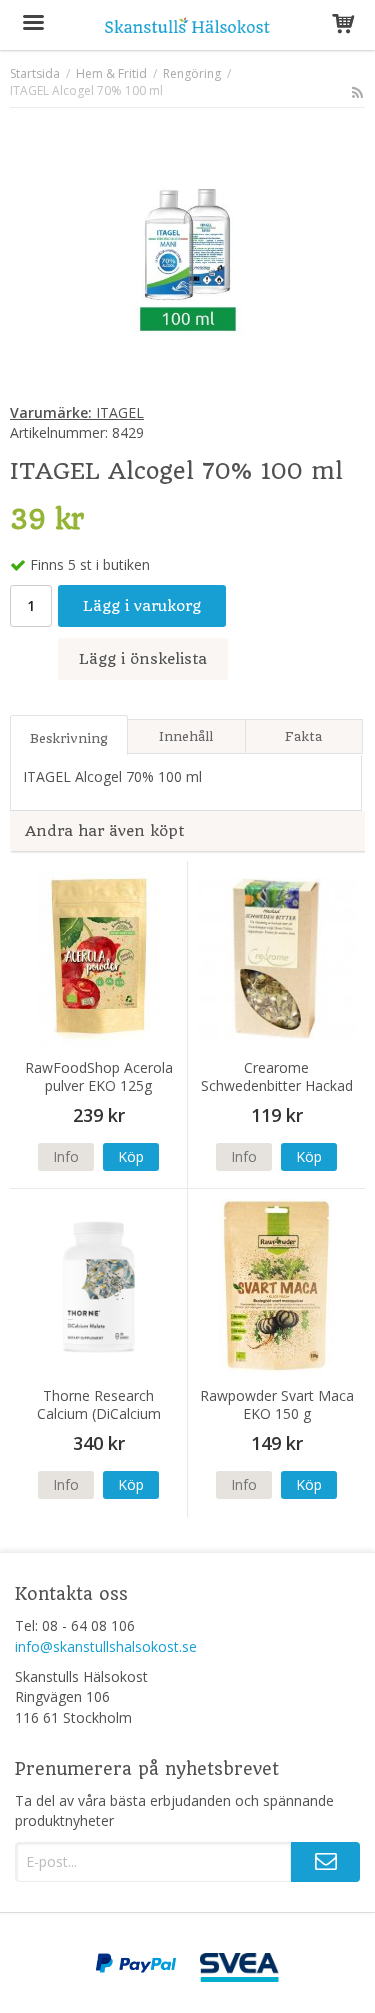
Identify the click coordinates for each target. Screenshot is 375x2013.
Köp (131, 1156)
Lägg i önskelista (143, 659)
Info (66, 1156)
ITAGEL (77, 412)
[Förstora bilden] (187, 258)
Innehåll (186, 736)
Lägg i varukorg (142, 606)
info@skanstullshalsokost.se (106, 1646)
